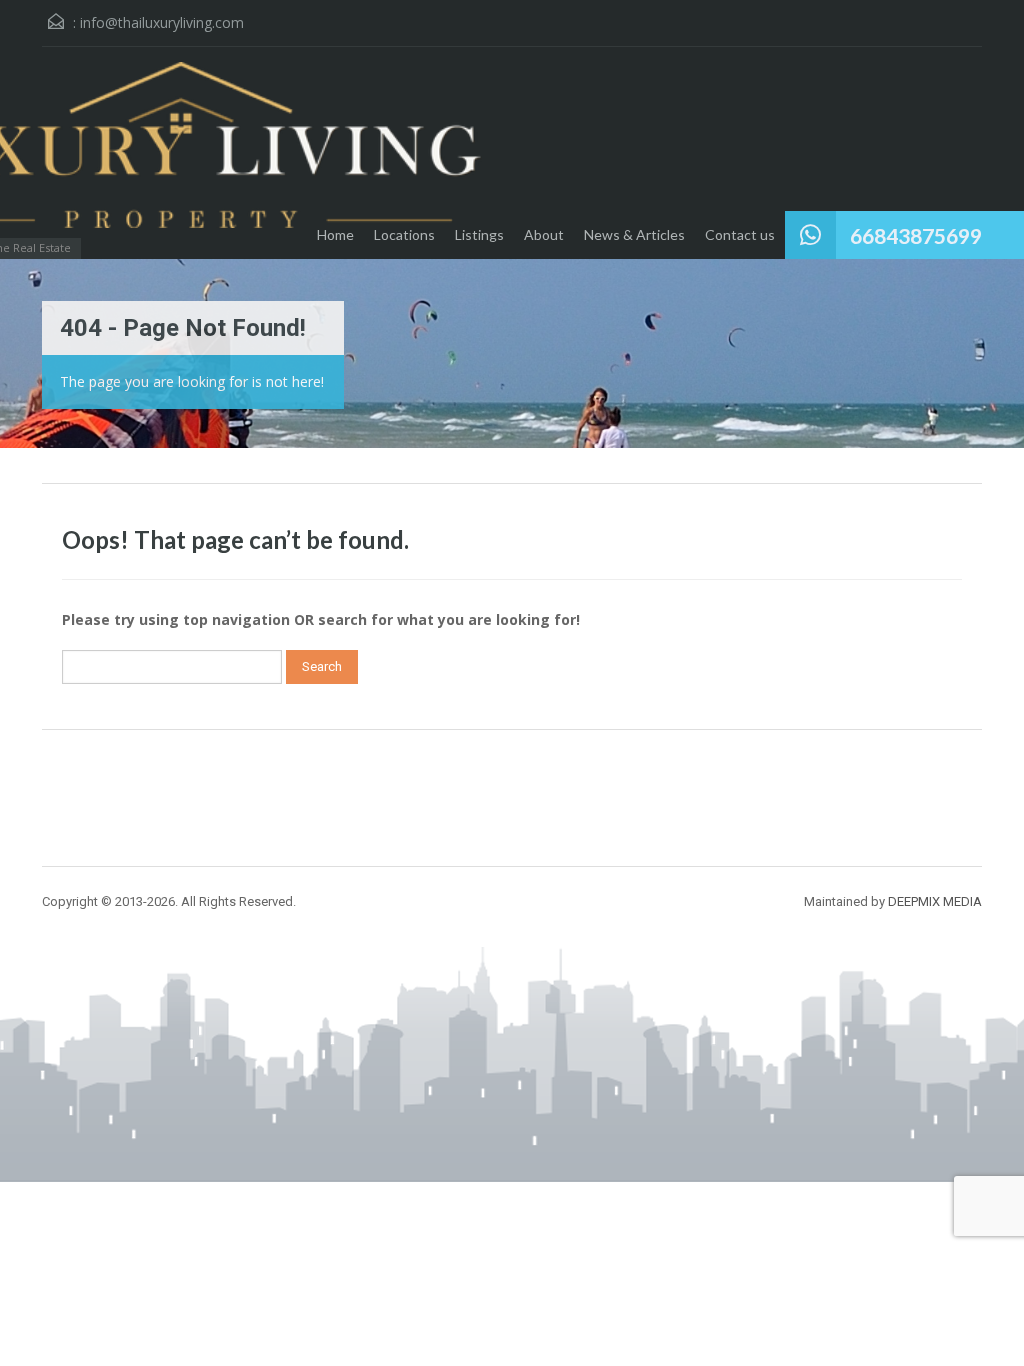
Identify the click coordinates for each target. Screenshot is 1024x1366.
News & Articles (634, 234)
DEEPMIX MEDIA (935, 901)
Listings (479, 234)
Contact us (740, 234)
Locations (404, 234)
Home (335, 234)
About (544, 234)
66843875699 (916, 235)
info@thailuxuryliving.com (162, 22)
